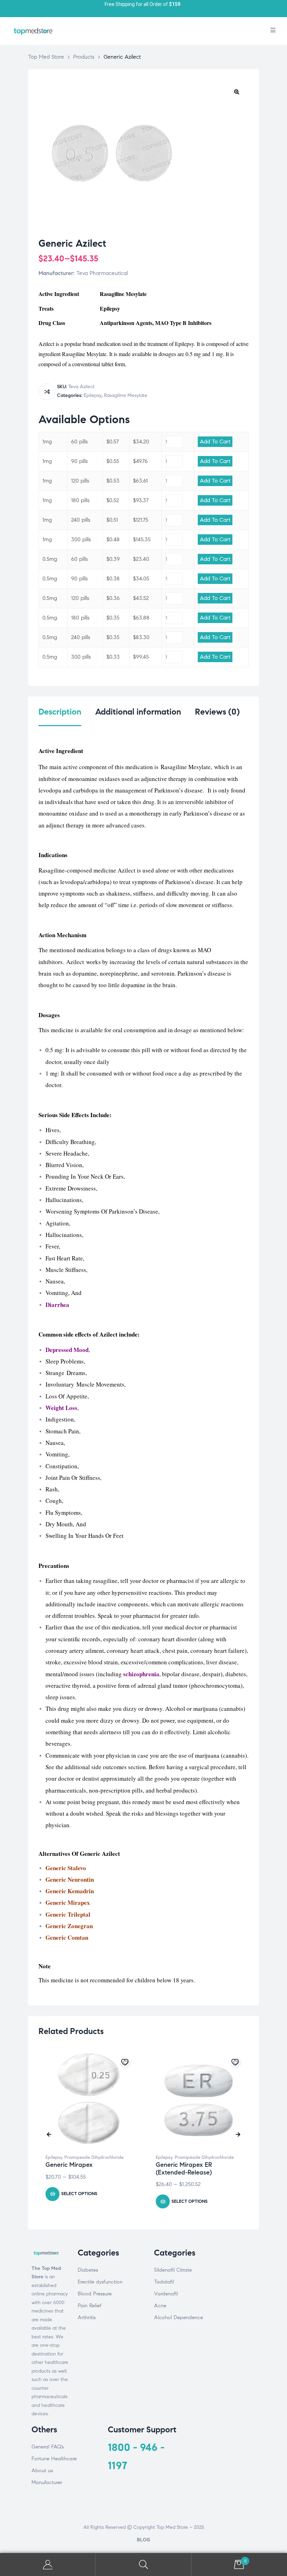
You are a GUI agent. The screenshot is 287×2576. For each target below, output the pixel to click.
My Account (48, 2565)
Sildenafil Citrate (173, 2270)
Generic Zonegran (69, 1926)
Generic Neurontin (70, 1879)
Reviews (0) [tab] (217, 712)
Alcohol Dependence (178, 2317)
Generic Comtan (67, 1937)
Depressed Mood (67, 1350)
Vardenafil (166, 2294)
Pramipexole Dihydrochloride (94, 2157)
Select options (79, 2194)
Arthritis (87, 2317)
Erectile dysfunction (100, 2282)
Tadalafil (164, 2282)
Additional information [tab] (138, 712)
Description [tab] (60, 712)
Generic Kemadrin (70, 1891)
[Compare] (47, 392)
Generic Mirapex (68, 1902)
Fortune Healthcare (54, 2459)
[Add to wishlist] (126, 2063)
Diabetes (88, 2270)
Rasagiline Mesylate (126, 395)
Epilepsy (93, 395)
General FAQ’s (48, 2447)
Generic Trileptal (68, 1914)
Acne (160, 2306)
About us (42, 2470)
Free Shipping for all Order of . (143, 4)
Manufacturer (47, 2482)
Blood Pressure (95, 2294)
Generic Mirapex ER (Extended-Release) (184, 2169)
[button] (237, 92)
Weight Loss (61, 1408)
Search (143, 2565)
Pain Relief (90, 2306)
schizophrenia (141, 1674)
